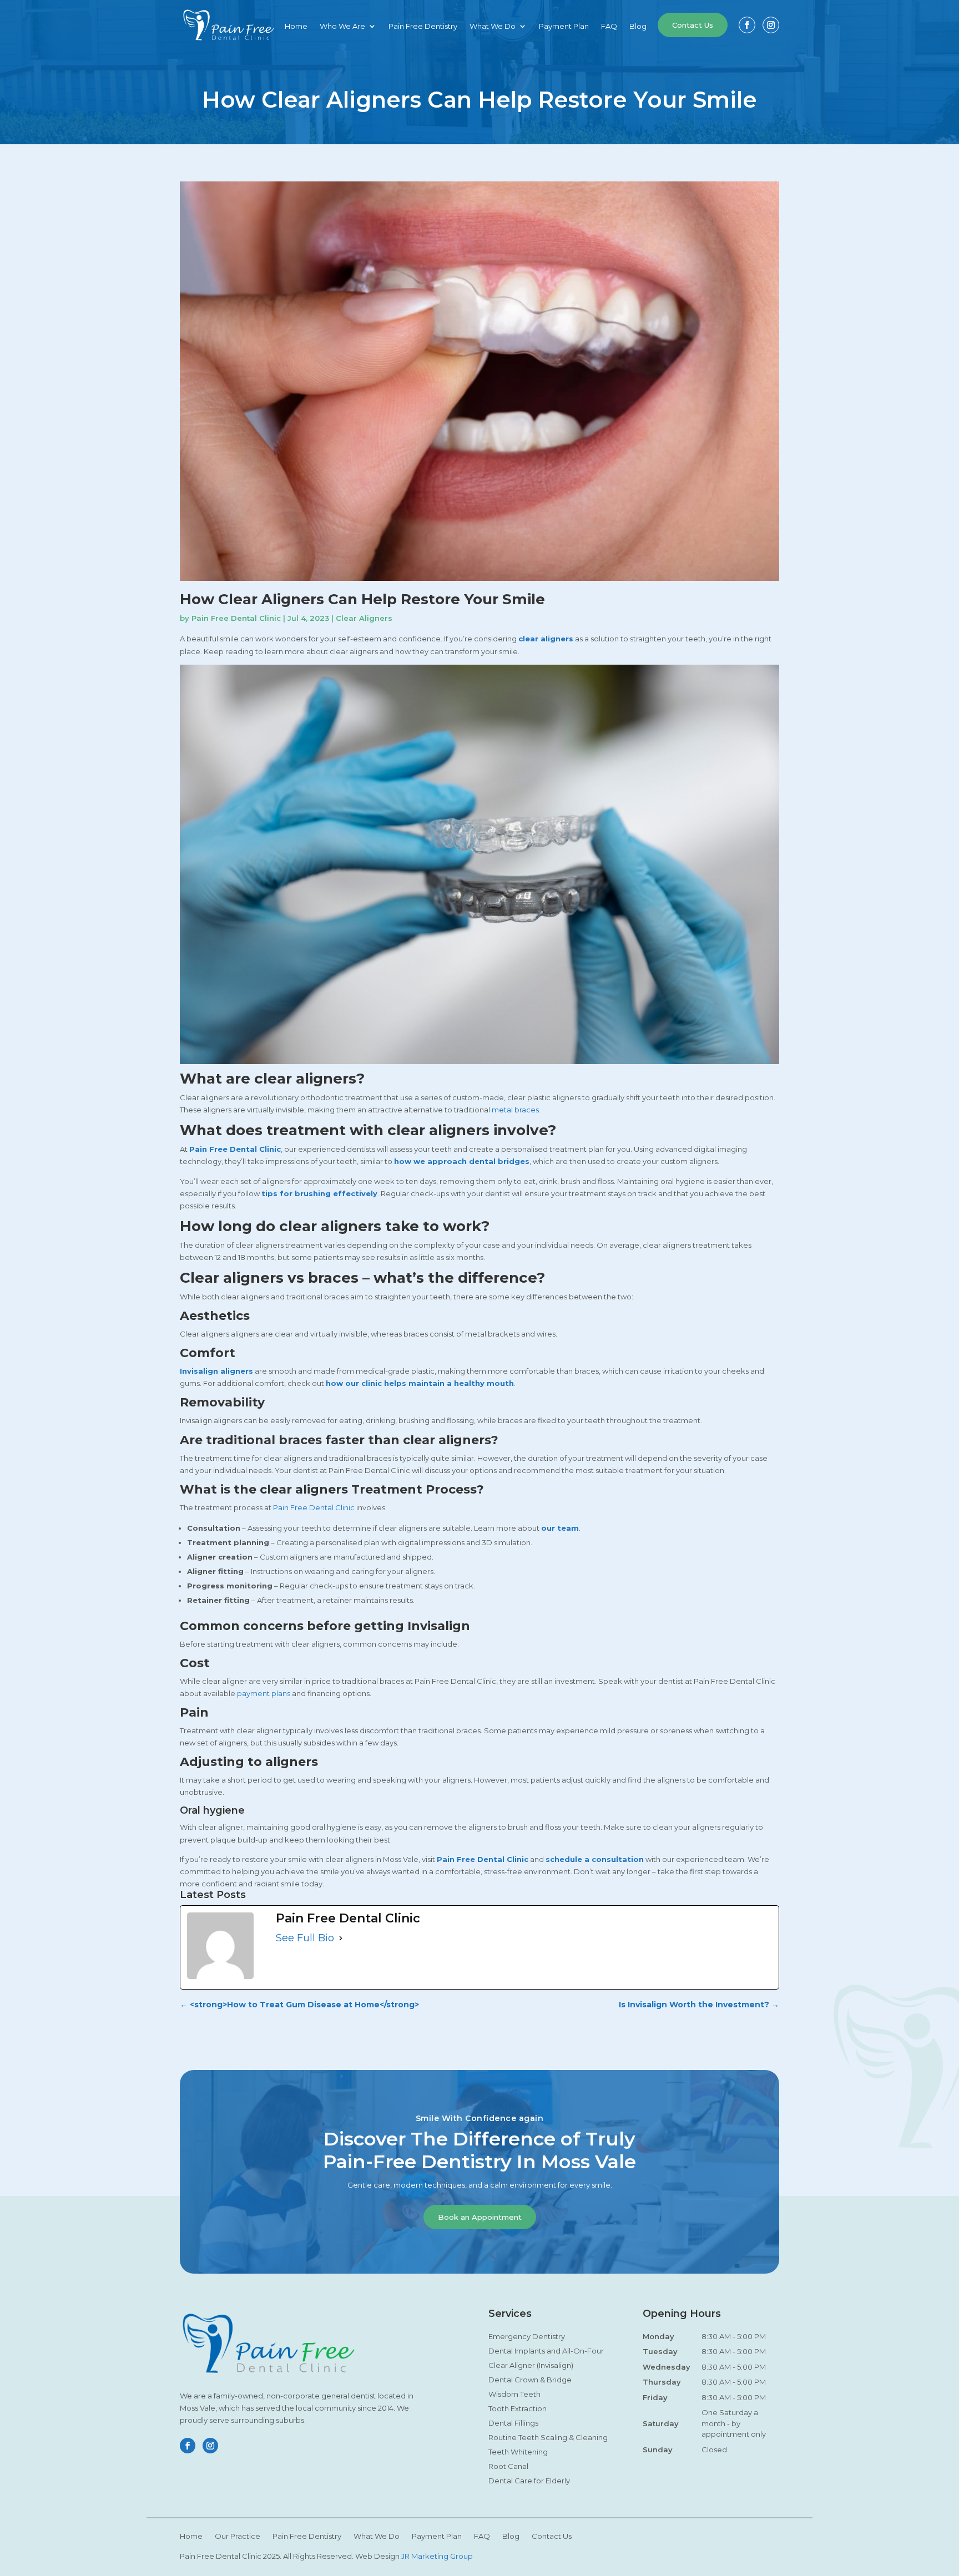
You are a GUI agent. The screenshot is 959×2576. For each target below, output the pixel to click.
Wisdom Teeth (514, 2394)
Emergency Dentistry (527, 2336)
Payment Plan (564, 26)
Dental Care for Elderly (529, 2481)
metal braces (515, 1110)
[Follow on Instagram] (771, 25)
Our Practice (238, 2536)
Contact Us (693, 25)
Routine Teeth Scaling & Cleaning (548, 2437)
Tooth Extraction (518, 2408)
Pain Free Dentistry (423, 26)
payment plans (264, 1693)
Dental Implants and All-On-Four (546, 2351)
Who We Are (342, 26)
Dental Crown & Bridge (530, 2380)
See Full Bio (305, 1938)
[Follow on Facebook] (747, 25)
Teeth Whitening (518, 2452)
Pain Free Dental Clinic (236, 618)
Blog (638, 26)
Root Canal (508, 2466)
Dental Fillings (513, 2423)
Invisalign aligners (216, 1371)
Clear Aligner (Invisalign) (531, 2365)
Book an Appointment (480, 2217)
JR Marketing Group (437, 2556)
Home (296, 26)
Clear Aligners (364, 618)
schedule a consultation (595, 1859)
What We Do (493, 26)
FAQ (609, 26)
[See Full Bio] (341, 1938)
